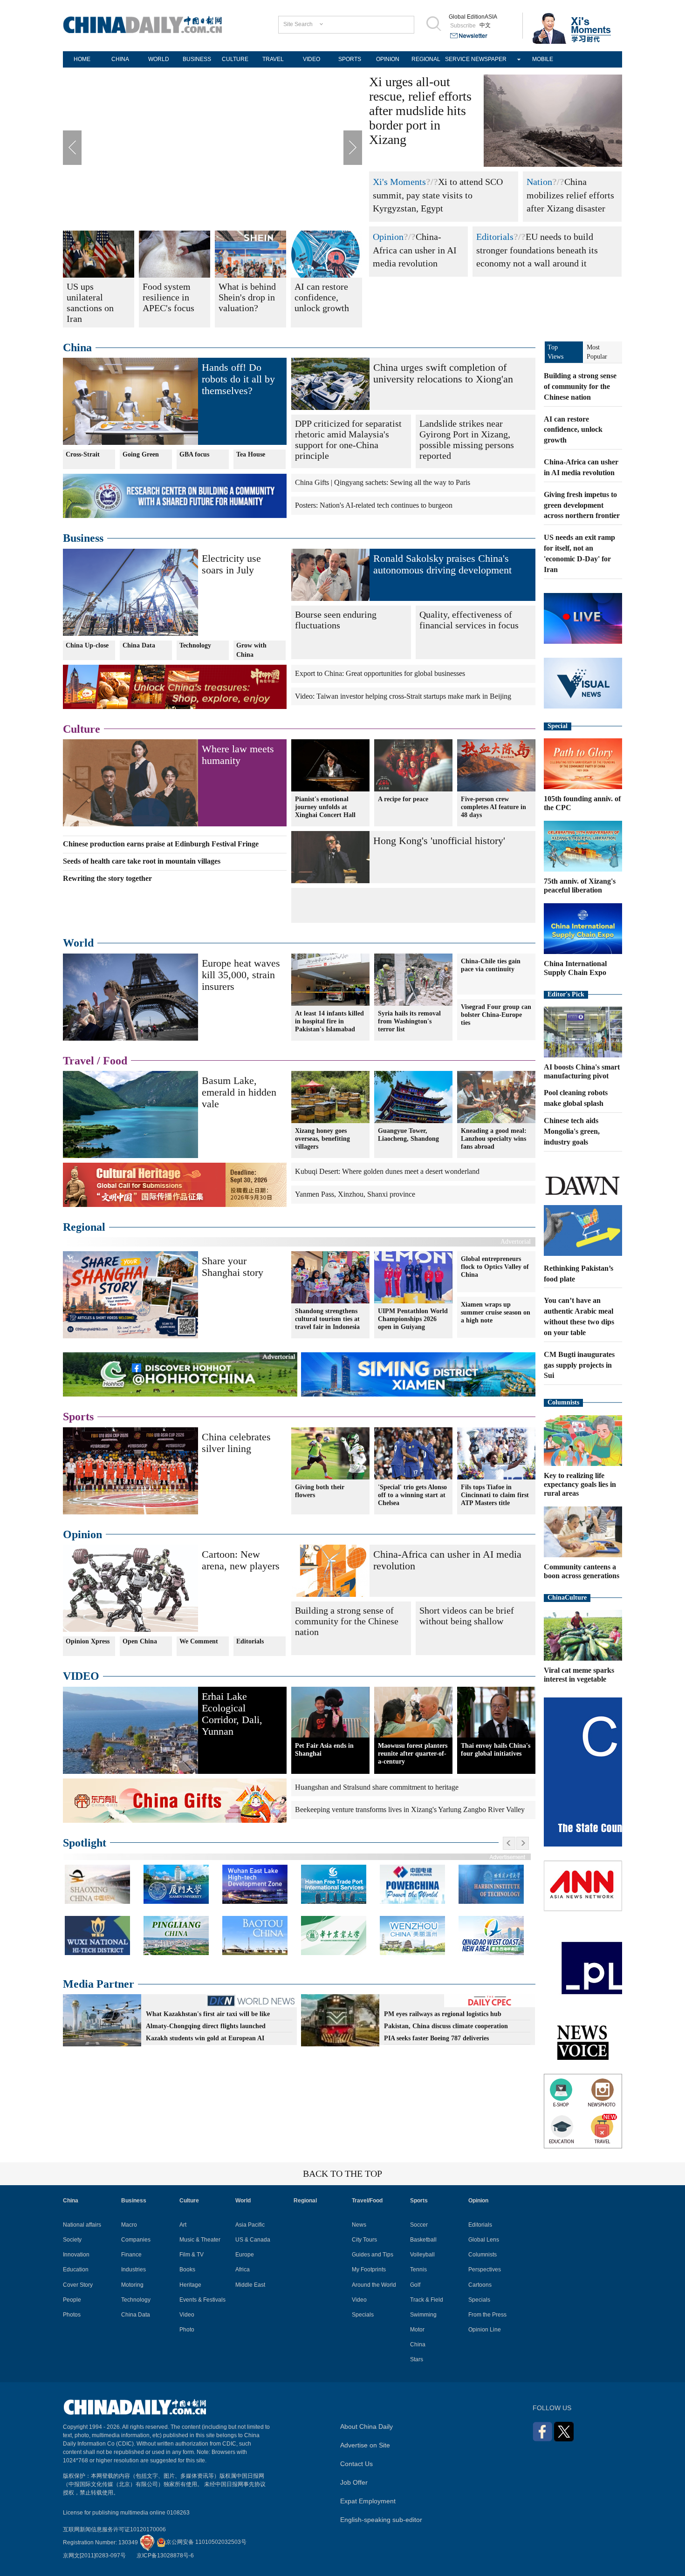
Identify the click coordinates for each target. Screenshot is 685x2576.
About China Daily (366, 2426)
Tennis (418, 2269)
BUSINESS (197, 59)
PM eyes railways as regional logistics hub (443, 2014)
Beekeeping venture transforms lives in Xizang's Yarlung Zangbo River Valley (410, 1809)
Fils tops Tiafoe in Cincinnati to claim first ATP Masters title (495, 1495)
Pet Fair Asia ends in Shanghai (324, 1750)
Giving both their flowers (320, 1491)
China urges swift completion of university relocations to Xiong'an (443, 373)
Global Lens (484, 2240)
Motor (417, 2330)
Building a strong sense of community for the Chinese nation (347, 1621)
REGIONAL (426, 59)
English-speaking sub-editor (381, 2520)
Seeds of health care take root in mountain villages (142, 861)
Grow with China (251, 650)
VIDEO (312, 59)
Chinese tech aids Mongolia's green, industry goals (572, 1131)
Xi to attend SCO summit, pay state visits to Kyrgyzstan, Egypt (438, 195)
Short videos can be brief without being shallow (467, 1616)
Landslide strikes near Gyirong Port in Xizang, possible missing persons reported (467, 440)
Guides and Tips (373, 2255)
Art (183, 2225)
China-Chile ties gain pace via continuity (491, 965)
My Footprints (369, 2269)
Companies (136, 2240)
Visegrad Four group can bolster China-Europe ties (496, 1015)
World (78, 943)
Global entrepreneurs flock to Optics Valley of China (495, 1267)
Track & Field (427, 2300)
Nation (539, 182)
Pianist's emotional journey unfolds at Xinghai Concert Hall (325, 807)
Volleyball (422, 2255)
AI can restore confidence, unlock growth (573, 430)
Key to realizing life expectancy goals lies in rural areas (580, 1484)
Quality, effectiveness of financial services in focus (469, 620)
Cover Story (78, 2285)
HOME (82, 59)
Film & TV (192, 2255)
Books (187, 2269)
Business (83, 538)
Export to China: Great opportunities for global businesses (380, 673)
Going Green (141, 454)
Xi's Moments (399, 182)
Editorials (495, 237)
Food (115, 1061)
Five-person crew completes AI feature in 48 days (493, 807)
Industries (134, 2269)
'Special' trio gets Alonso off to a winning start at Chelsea (412, 1495)
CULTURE (235, 59)
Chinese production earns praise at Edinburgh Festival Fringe (161, 844)
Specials (363, 2315)
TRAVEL (273, 59)
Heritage (190, 2285)
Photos (72, 2315)
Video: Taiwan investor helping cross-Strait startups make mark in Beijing (403, 696)
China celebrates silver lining (236, 1443)
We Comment (199, 1641)
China (77, 348)
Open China (140, 1641)
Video (187, 2315)
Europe (245, 2255)
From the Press (487, 2315)
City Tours (364, 2240)
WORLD (159, 59)
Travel (79, 1061)
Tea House (251, 454)
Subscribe (463, 26)
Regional (84, 1227)
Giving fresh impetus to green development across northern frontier (582, 505)
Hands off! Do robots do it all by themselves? (238, 379)
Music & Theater (200, 2240)
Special (558, 726)
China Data (139, 645)
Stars (417, 2359)
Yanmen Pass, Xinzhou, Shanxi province (355, 1194)
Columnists (563, 1402)
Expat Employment (368, 2501)
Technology (195, 645)
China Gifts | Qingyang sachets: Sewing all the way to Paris (383, 482)
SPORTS (350, 59)
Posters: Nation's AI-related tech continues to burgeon (374, 505)
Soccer (419, 2225)
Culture (82, 729)
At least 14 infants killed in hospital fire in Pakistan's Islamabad (329, 1021)
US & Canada (253, 2240)
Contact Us (356, 2464)
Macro (129, 2225)
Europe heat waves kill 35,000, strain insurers (241, 975)
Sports (78, 1417)
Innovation (76, 2255)
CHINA (120, 59)
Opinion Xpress (88, 1641)
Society (72, 2240)
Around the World (374, 2285)
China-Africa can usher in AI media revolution (415, 250)
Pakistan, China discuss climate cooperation (446, 2026)
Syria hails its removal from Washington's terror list (409, 1021)
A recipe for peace (403, 799)
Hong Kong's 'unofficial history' (439, 841)
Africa (243, 2269)
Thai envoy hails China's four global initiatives (496, 1750)
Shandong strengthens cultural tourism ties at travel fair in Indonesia (327, 1319)
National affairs (82, 2225)
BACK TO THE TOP (342, 2174)
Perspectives (485, 2269)
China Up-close (87, 645)
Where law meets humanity (238, 755)
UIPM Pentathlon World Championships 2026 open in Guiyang (413, 1319)
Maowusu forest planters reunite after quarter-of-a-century (413, 1754)
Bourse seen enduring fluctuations (336, 620)
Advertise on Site (365, 2445)
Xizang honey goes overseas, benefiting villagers (322, 1139)
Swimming (423, 2315)
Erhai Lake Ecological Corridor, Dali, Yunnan (232, 1714)
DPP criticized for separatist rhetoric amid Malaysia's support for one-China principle (348, 440)
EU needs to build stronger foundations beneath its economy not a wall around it (537, 250)
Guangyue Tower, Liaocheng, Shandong (408, 1135)
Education (76, 2269)
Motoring (132, 2285)
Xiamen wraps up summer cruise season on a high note (496, 1312)
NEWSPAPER (489, 59)
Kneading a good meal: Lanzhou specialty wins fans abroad (494, 1139)
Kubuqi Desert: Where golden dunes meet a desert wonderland (387, 1171)
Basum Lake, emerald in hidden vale (239, 1092)
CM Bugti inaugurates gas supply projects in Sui (579, 1365)
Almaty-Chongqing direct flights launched (206, 2026)
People (72, 2300)
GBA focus (194, 454)
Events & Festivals (202, 2300)
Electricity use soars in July (231, 564)
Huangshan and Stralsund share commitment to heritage (377, 1787)
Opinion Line (485, 2330)
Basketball (423, 2240)
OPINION (388, 59)
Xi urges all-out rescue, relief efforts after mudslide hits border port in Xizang (420, 111)
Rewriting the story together (107, 878)
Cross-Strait (83, 454)
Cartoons (480, 2285)
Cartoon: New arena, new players (241, 1560)
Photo (187, 2330)
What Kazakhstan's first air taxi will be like (208, 2014)
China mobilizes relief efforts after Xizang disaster (570, 195)
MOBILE (543, 59)
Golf (415, 2285)
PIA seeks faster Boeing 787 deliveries (436, 2038)
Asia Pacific (250, 2225)
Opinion (388, 237)
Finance (131, 2255)
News (359, 2225)
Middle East (250, 2285)
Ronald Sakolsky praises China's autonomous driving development (442, 564)
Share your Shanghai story (233, 1267)
